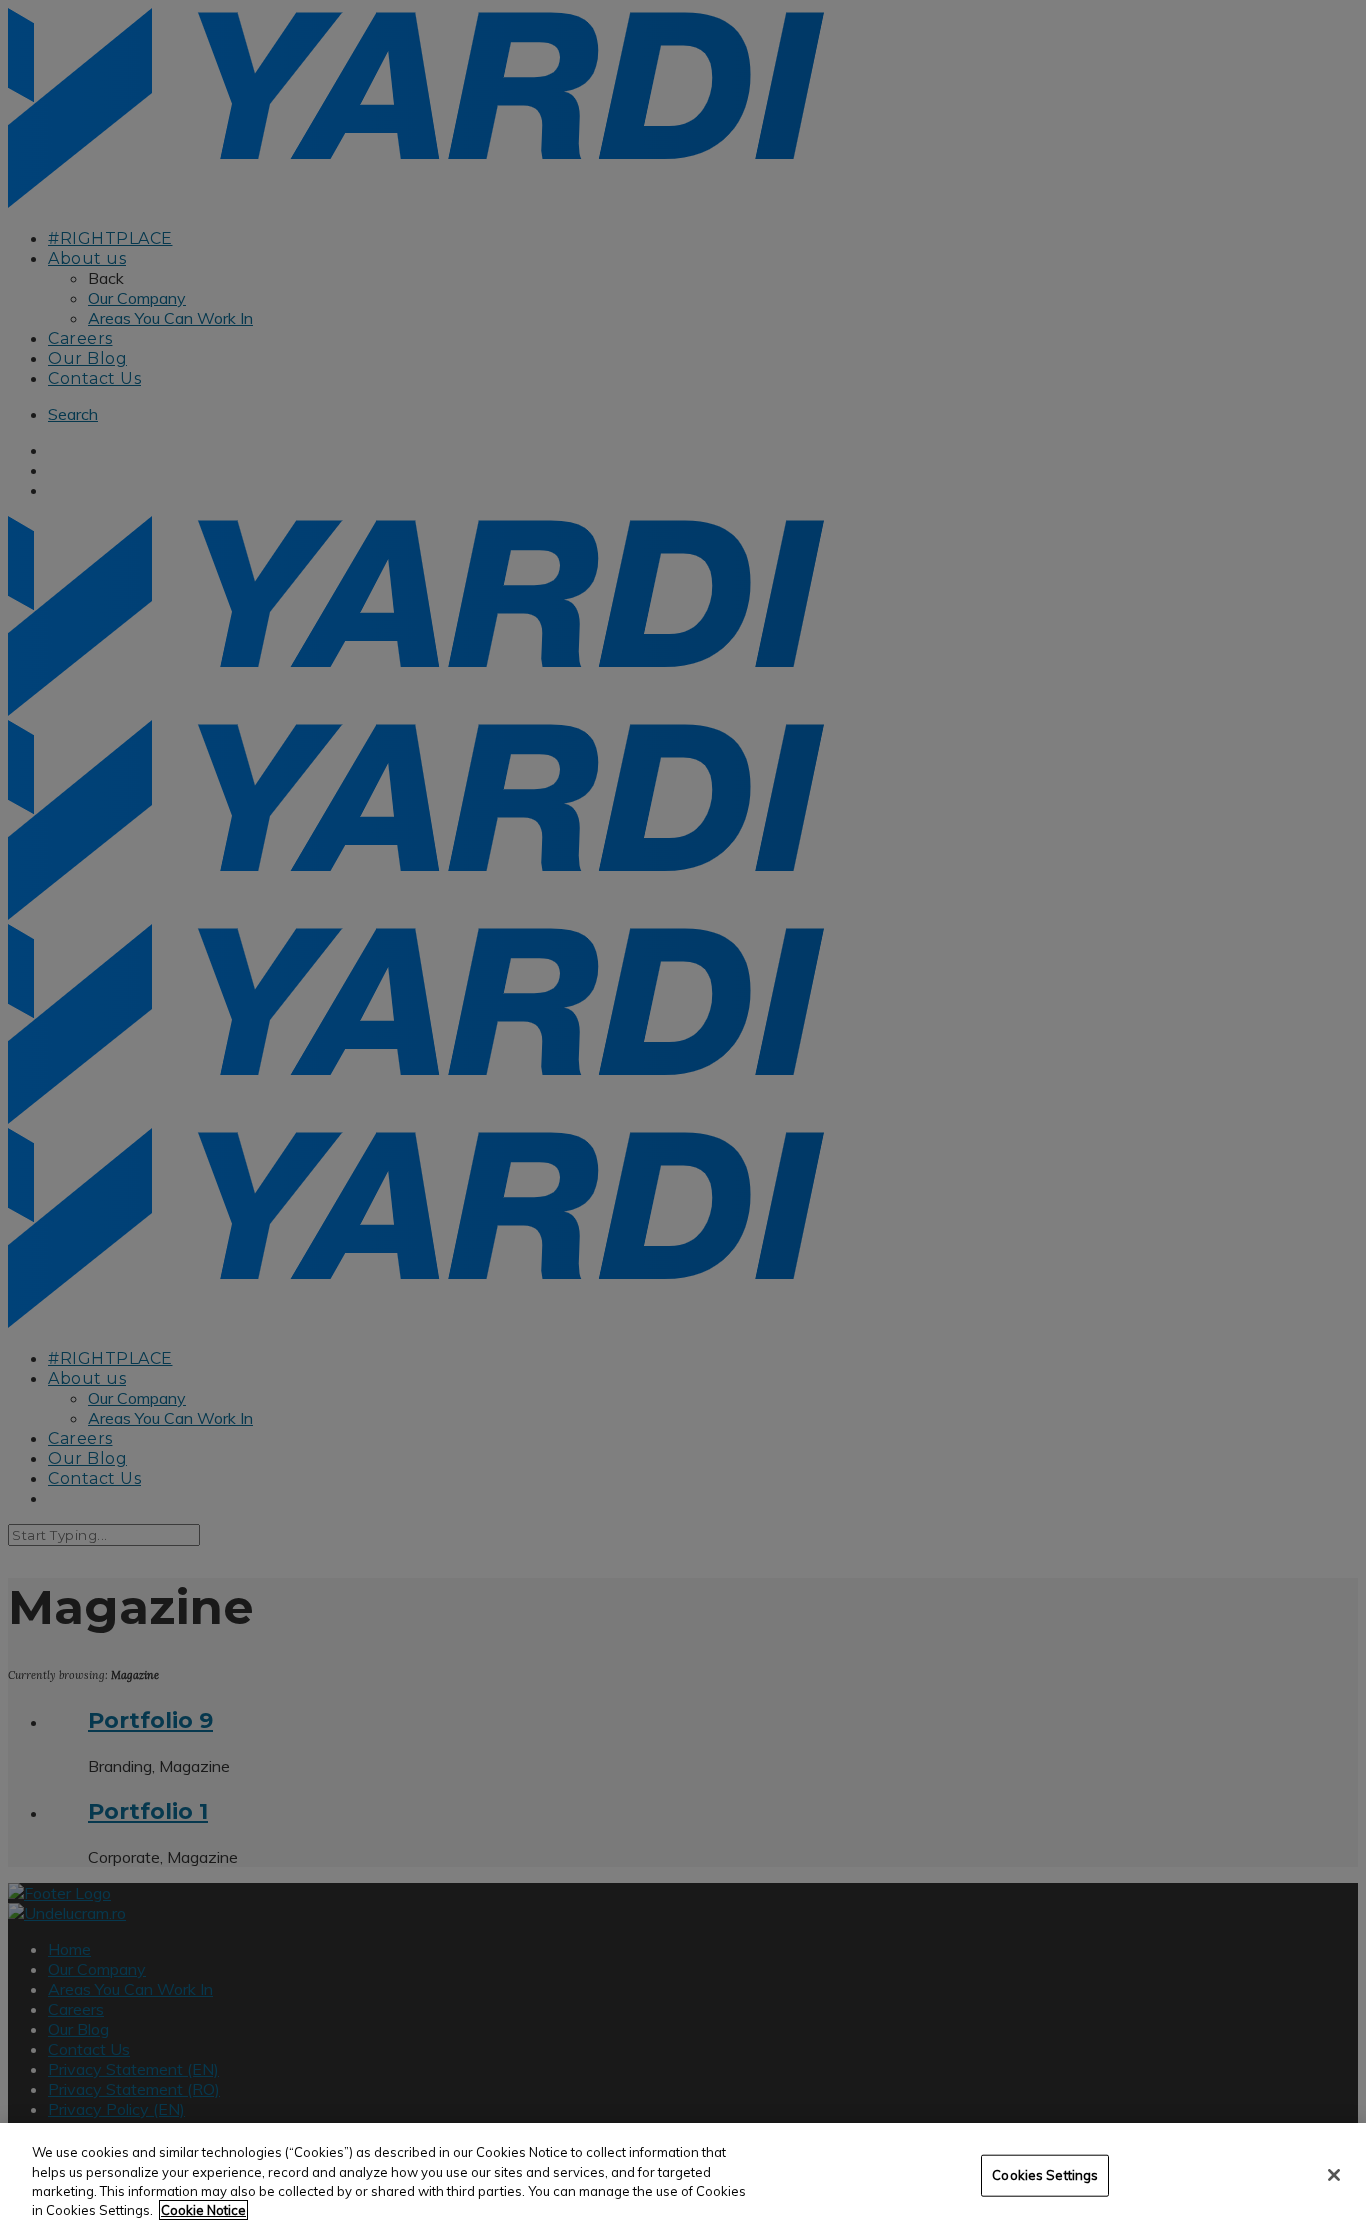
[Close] (1334, 2175)
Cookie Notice (203, 2210)
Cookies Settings (1045, 2175)
